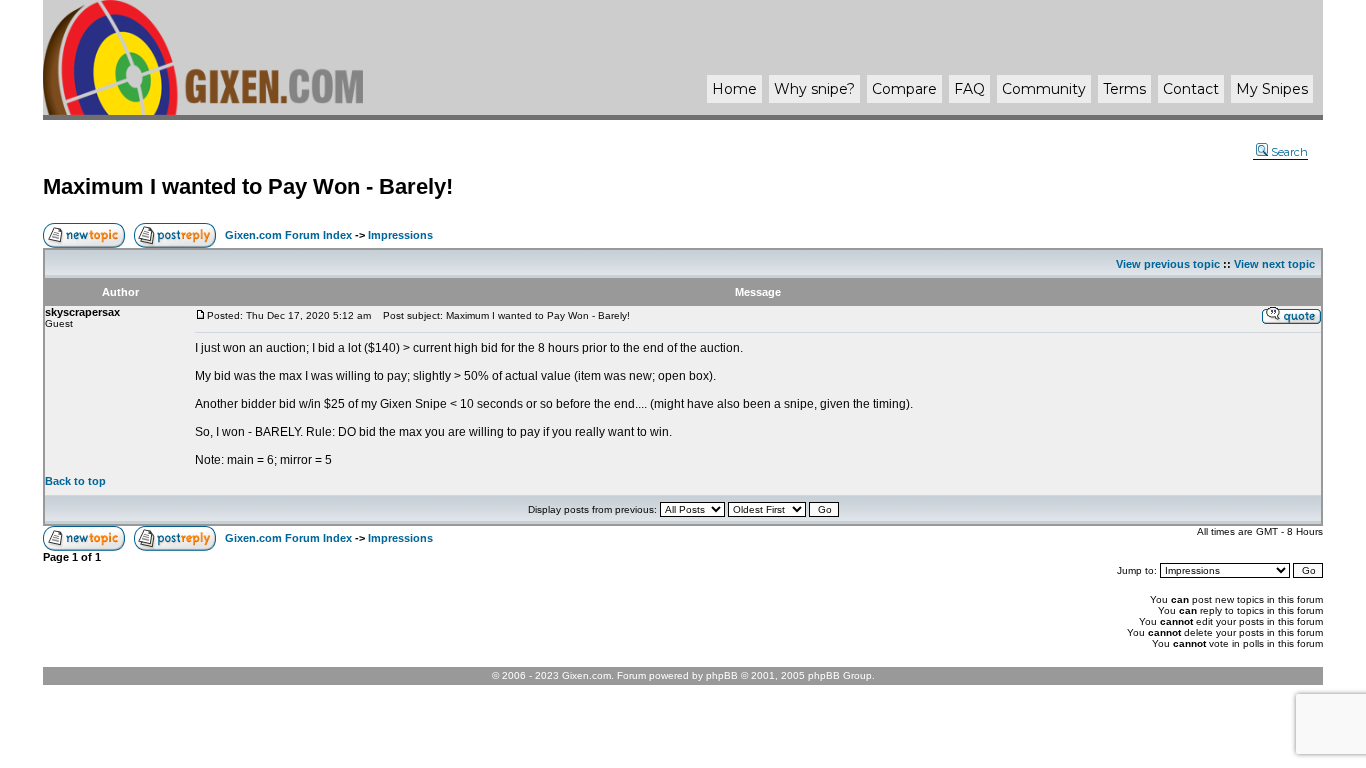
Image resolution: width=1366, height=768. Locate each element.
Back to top (75, 481)
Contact (1191, 89)
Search (1289, 152)
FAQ (969, 89)
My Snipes (1272, 89)
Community (1044, 89)
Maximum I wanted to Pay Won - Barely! (248, 186)
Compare (904, 89)
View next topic (1274, 264)
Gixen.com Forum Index (288, 235)
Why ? (814, 89)
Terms (1124, 89)
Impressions (400, 235)
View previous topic (1168, 264)
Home (734, 89)
